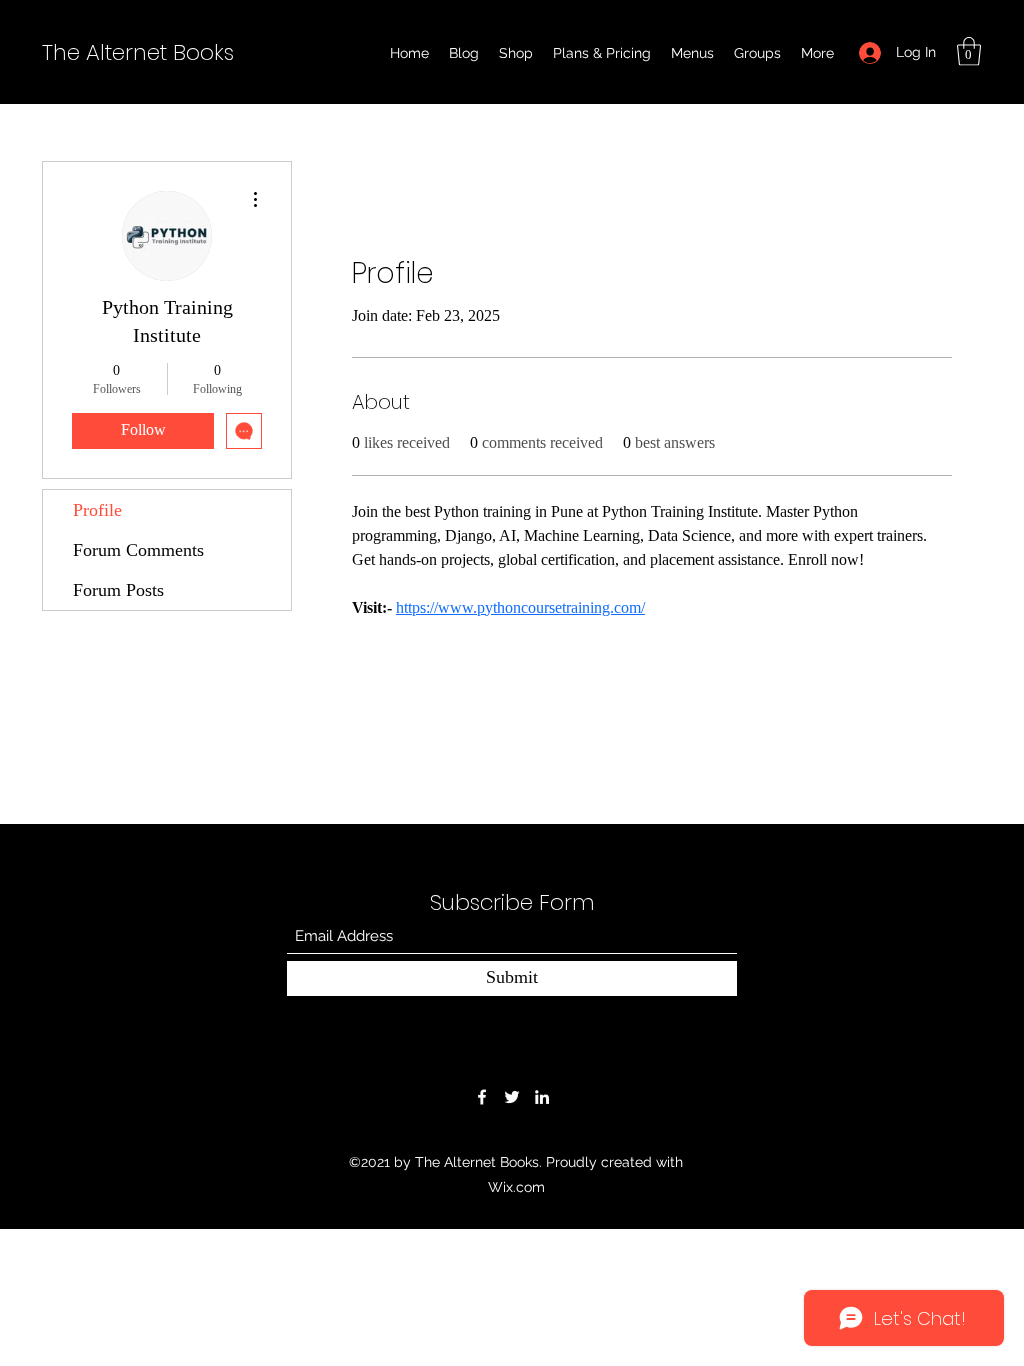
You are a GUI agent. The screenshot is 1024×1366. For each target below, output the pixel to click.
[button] (969, 51)
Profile (97, 510)
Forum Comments (138, 550)
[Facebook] (482, 1097)
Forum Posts (118, 590)
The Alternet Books (138, 52)
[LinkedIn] (542, 1097)
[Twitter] (512, 1097)
